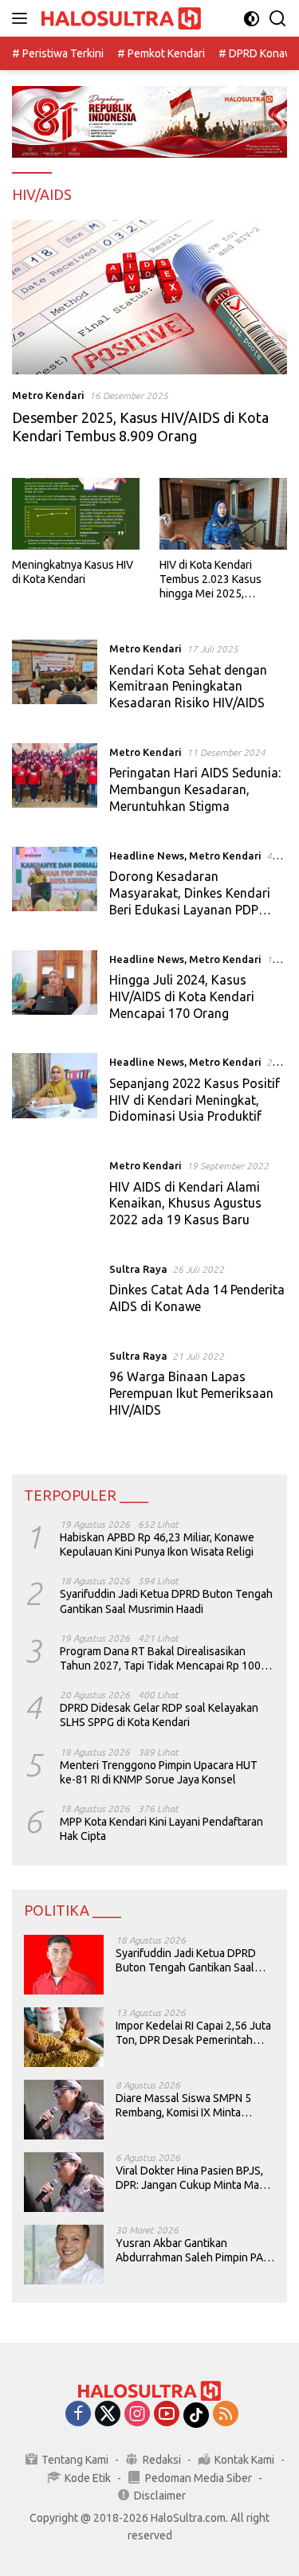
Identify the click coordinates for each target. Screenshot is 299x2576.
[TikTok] (196, 2415)
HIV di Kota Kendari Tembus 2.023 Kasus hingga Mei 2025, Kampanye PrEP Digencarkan (210, 580)
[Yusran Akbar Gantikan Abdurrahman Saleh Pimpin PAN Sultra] (64, 2255)
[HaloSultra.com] (119, 19)
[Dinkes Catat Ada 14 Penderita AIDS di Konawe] (55, 1292)
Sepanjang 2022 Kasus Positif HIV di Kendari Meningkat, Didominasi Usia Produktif (195, 1100)
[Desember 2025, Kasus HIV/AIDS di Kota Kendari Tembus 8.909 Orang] (149, 297)
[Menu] (23, 18)
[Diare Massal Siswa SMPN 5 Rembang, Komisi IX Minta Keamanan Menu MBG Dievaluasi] (64, 2110)
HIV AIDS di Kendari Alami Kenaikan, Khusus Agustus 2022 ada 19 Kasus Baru (185, 1204)
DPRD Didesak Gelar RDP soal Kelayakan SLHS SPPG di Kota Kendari (159, 1715)
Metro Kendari (48, 395)
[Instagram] (137, 2415)
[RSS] (226, 2415)
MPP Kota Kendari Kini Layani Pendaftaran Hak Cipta (161, 1829)
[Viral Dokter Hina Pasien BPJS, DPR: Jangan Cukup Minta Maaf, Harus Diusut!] (64, 2182)
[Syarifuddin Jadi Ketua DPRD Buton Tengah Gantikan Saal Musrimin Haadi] (64, 1965)
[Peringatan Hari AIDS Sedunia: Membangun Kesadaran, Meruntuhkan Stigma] (55, 783)
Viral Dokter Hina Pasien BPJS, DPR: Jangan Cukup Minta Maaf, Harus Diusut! (193, 2178)
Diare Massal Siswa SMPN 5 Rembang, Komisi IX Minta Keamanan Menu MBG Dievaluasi (183, 2106)
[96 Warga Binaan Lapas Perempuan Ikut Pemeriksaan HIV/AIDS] (55, 1387)
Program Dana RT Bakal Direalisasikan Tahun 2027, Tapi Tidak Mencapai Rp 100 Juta (160, 1659)
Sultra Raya (138, 1269)
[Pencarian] (278, 19)
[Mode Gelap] (252, 19)
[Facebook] (78, 2415)
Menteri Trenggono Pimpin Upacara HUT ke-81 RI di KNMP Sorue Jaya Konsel (159, 1772)
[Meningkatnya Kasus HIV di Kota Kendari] (76, 514)
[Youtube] (167, 2415)
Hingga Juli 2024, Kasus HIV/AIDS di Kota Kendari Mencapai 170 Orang (182, 996)
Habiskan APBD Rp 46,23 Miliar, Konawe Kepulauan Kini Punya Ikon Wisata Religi (157, 1544)
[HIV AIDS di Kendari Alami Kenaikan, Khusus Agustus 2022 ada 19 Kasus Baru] (55, 1196)
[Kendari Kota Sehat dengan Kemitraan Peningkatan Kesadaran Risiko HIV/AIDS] (55, 679)
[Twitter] (108, 2415)
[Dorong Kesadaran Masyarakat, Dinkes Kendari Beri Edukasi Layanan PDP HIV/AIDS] (55, 887)
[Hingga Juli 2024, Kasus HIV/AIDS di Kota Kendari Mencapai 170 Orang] (55, 990)
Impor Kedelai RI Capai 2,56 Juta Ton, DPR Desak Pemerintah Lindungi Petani (193, 2033)
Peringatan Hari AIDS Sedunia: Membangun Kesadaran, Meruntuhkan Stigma (195, 789)
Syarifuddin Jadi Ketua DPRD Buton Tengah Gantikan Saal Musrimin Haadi (166, 1601)
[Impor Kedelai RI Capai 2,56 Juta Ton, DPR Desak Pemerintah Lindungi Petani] (64, 2037)
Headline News (147, 855)
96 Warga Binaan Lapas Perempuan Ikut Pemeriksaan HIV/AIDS (191, 1393)
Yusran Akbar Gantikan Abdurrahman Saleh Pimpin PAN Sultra (193, 2251)
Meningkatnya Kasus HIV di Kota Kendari (73, 572)
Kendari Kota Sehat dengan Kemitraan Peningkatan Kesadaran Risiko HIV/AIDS (188, 687)
